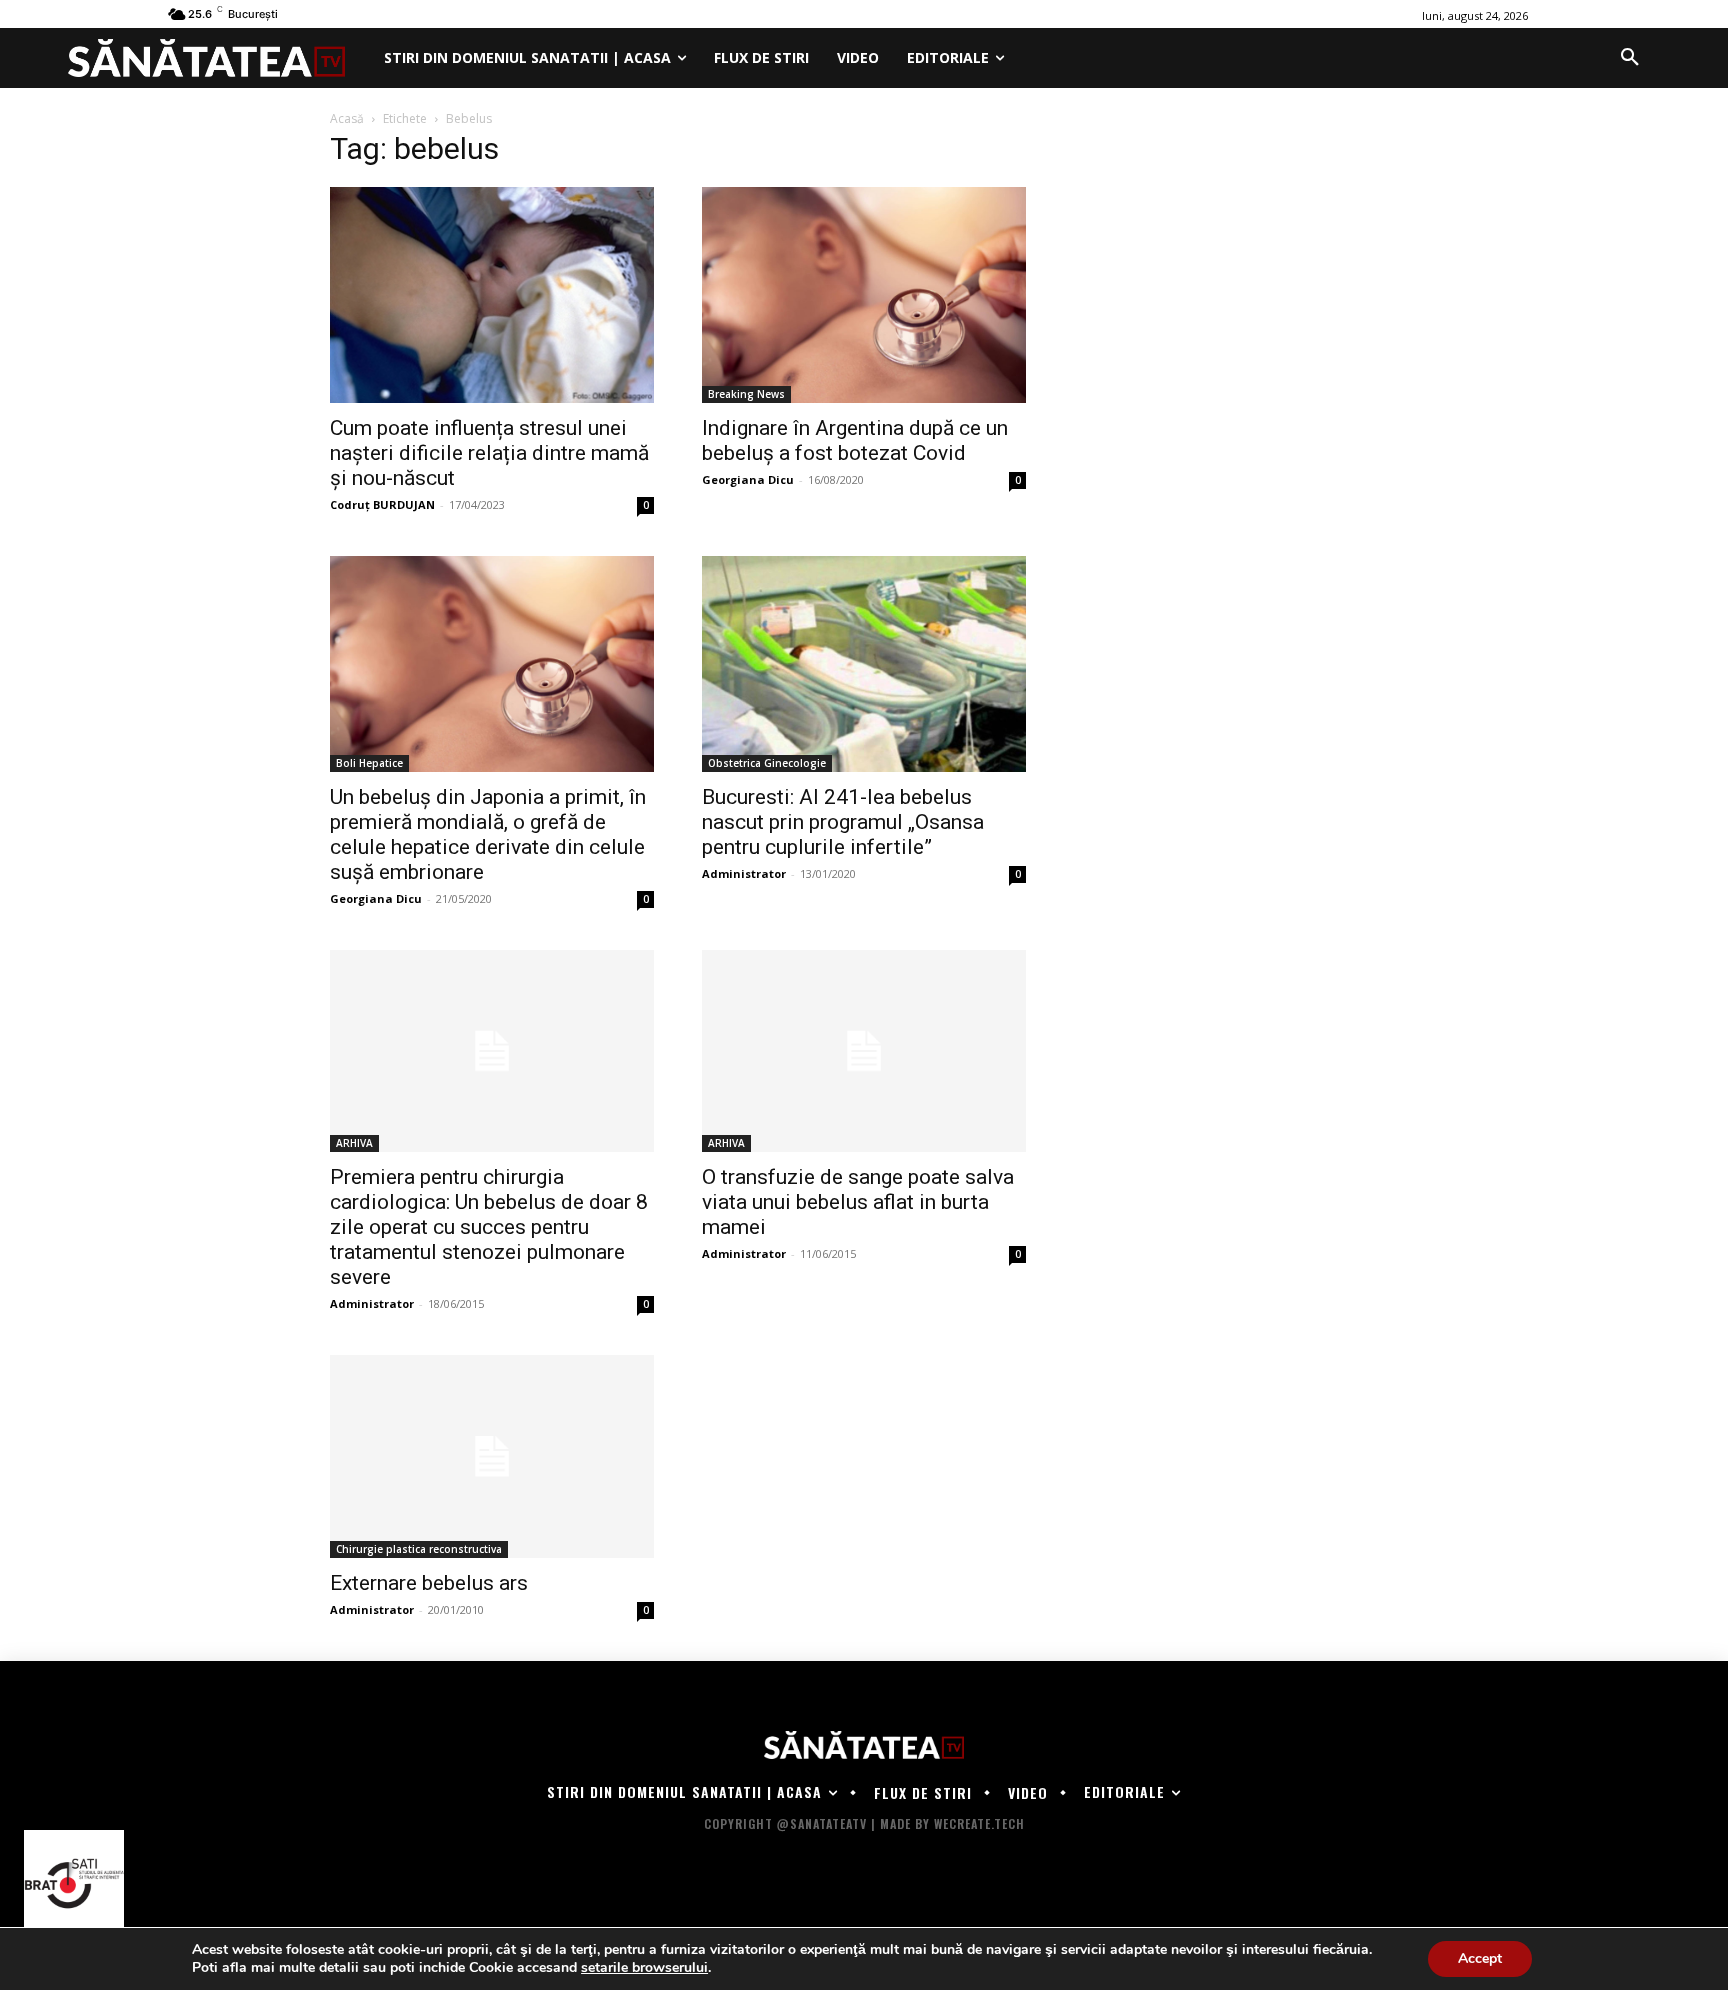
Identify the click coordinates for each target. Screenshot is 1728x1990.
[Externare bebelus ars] (492, 1456)
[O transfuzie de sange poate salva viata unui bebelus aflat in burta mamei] (864, 1051)
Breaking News (746, 394)
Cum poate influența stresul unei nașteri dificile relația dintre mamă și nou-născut (489, 453)
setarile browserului (644, 1968)
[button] (1630, 58)
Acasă (347, 118)
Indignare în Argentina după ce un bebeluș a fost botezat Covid (855, 440)
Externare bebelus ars (429, 1583)
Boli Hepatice (369, 763)
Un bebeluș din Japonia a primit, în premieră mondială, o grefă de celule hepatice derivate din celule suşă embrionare (488, 834)
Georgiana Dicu (748, 479)
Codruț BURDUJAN (382, 504)
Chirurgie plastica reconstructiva (419, 1549)
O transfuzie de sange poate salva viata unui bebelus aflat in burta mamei (858, 1202)
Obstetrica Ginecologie (767, 763)
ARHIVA (354, 1143)
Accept (1480, 1958)
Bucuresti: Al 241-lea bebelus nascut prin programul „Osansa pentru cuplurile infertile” (843, 822)
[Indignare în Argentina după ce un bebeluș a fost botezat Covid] (864, 295)
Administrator (744, 873)
